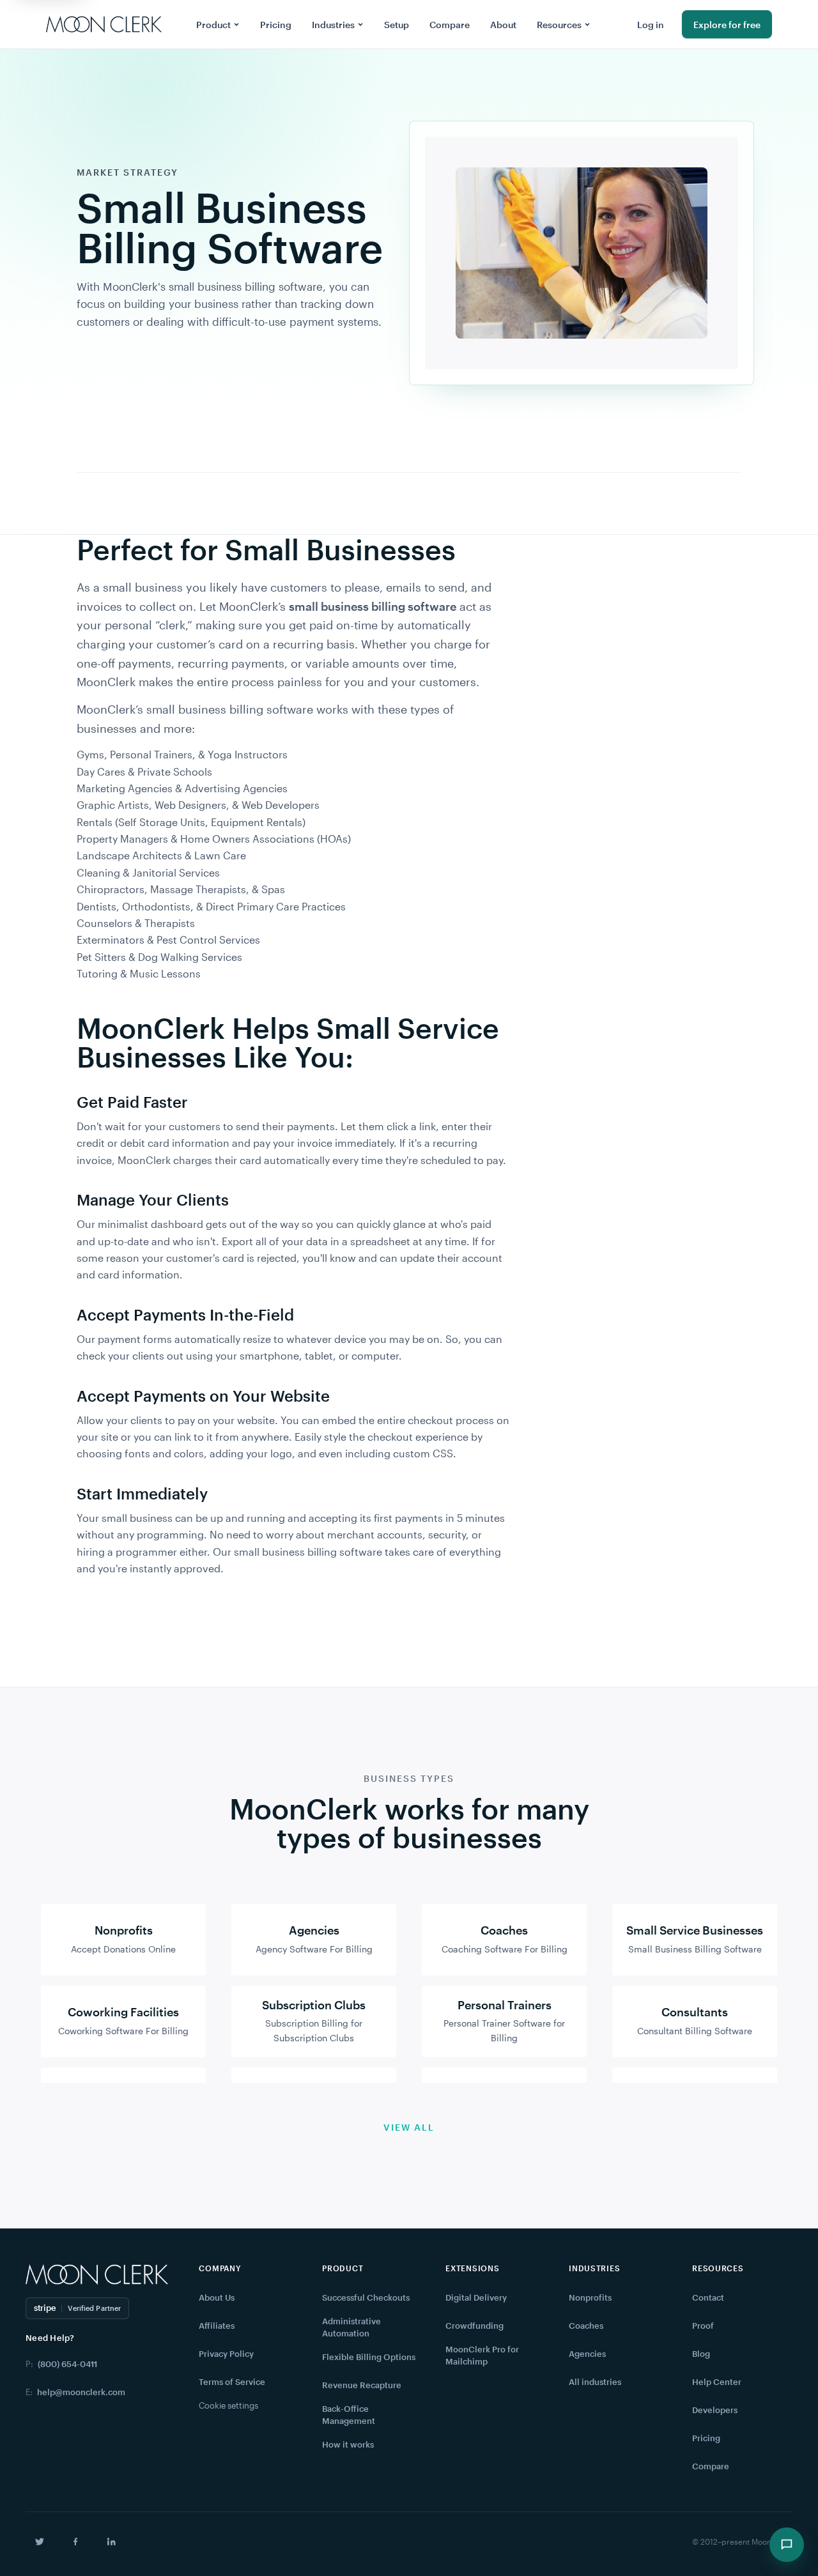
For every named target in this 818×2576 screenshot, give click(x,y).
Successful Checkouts (366, 2297)
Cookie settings (228, 2405)
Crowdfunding (475, 2326)
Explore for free (727, 25)
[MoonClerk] (104, 24)
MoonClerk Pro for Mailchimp (482, 2356)
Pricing (276, 25)
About (503, 25)
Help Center (717, 2382)
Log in (651, 25)
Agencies (587, 2354)
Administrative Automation (351, 2327)
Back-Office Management (349, 2415)
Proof (703, 2326)
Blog (701, 2354)
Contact (708, 2297)
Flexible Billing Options (369, 2357)
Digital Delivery (476, 2297)
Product (213, 25)
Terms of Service (232, 2382)
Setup (397, 25)
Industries (333, 25)
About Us (217, 2297)
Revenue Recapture (362, 2385)
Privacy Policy (226, 2354)
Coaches (586, 2326)
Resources (559, 25)
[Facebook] (75, 2541)
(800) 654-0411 (67, 2364)
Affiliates (217, 2326)
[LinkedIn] (111, 2541)
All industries (595, 2382)
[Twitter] (40, 2541)
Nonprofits (590, 2297)
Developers (715, 2410)
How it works (348, 2444)
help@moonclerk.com (81, 2392)
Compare (450, 25)
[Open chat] (787, 2545)
